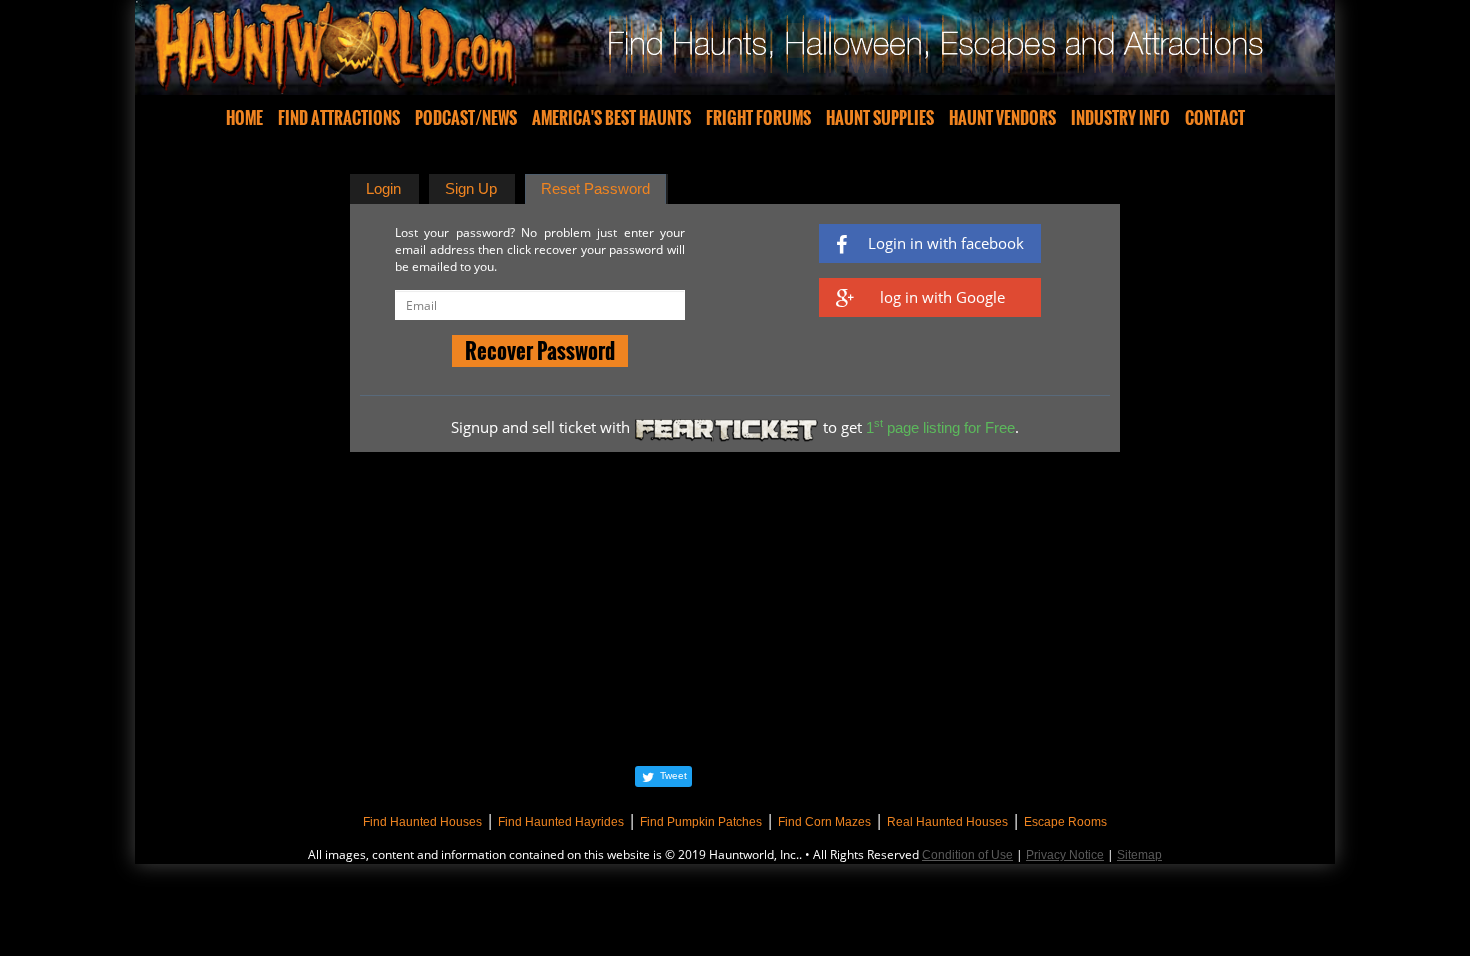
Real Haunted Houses (947, 822)
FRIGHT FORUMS (758, 118)
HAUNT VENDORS (1002, 118)
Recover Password (540, 350)
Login (383, 188)
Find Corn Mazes (824, 822)
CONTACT (1215, 118)
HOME (244, 118)
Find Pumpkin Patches (701, 822)
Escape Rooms (1065, 822)
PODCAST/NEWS (466, 118)
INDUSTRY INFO (1120, 118)
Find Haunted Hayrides (561, 822)
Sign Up (471, 188)
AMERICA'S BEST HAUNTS (611, 118)
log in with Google (942, 297)
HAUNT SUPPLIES (880, 118)
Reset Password (595, 188)
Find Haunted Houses (422, 822)
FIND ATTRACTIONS (339, 118)
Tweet (673, 775)
